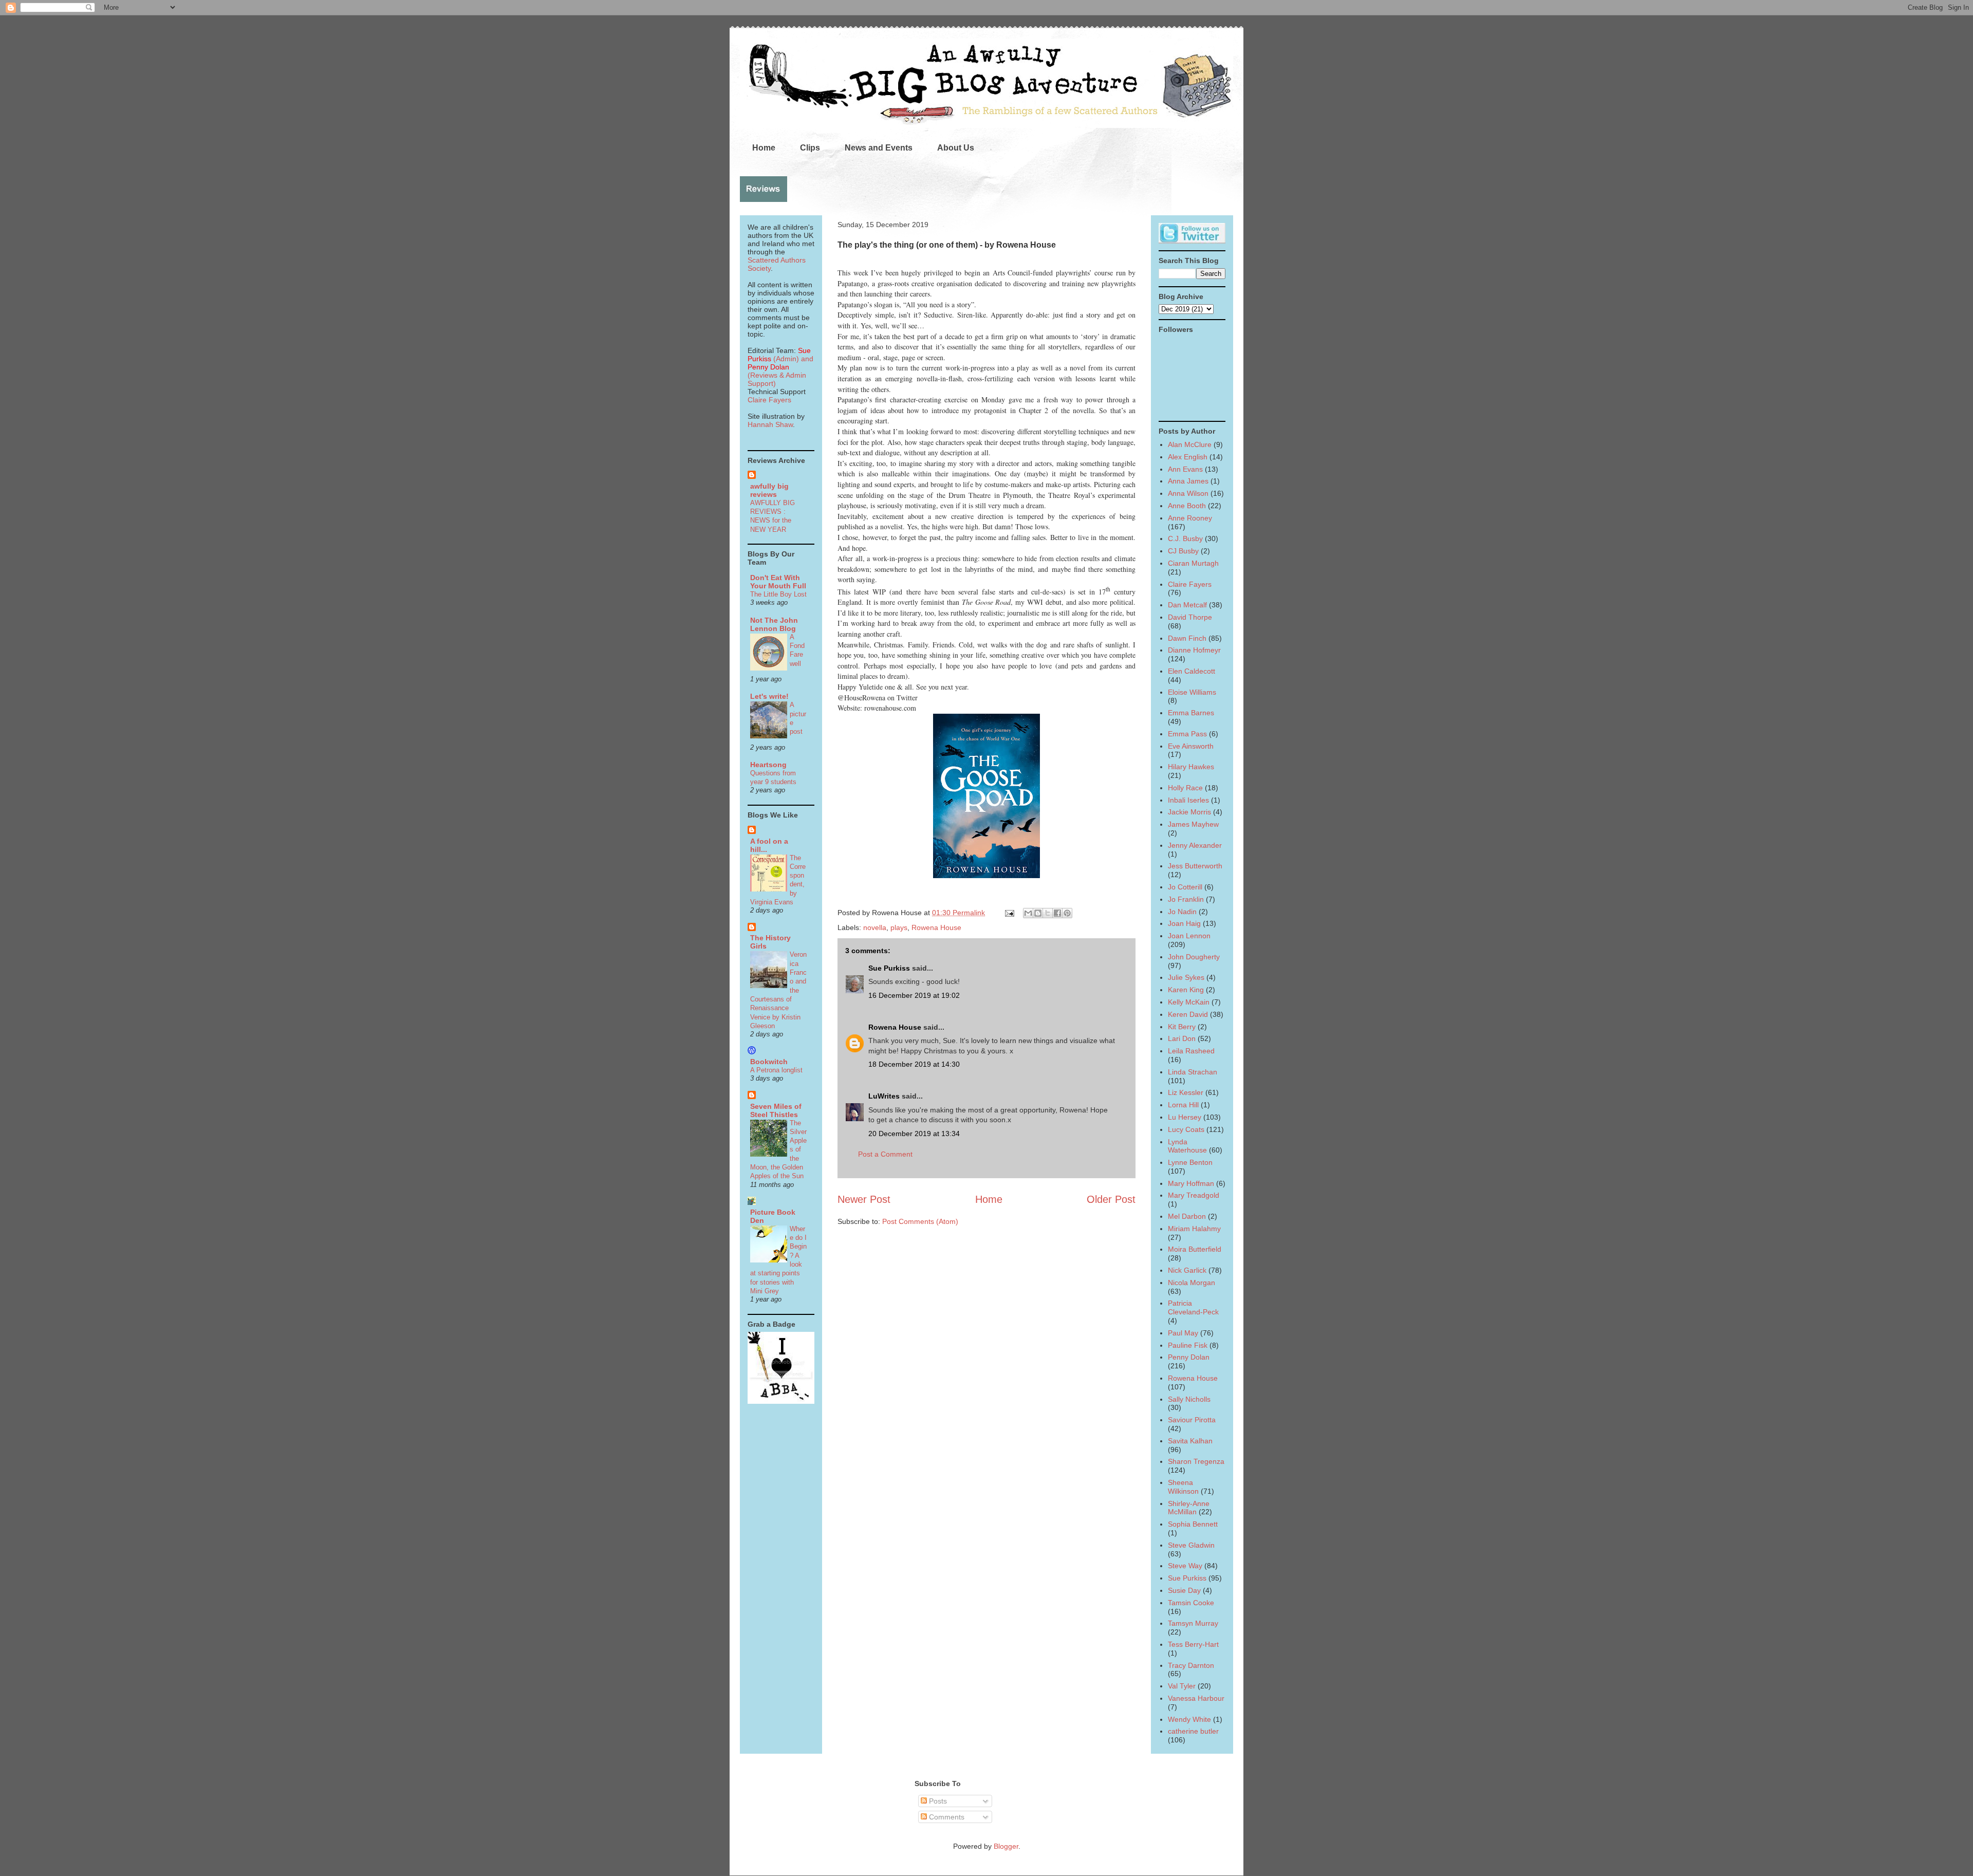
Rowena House (936, 927)
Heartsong (768, 765)
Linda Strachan (1193, 1072)
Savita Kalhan (1190, 1441)
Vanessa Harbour (1196, 1698)
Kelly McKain (1189, 1002)
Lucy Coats (1186, 1129)
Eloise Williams (1192, 692)
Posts (937, 1801)
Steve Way (1185, 1566)
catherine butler (1193, 1731)
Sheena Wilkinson (1183, 1487)
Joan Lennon (1189, 936)
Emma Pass (1187, 734)
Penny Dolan (1189, 1357)
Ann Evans (1185, 469)
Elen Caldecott (1192, 671)
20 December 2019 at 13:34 (914, 1134)
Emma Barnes (1191, 713)
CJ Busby (1183, 551)
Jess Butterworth (1195, 866)
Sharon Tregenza (1196, 1461)
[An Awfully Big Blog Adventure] (781, 1401)
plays (899, 927)
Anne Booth (1187, 506)
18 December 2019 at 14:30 (914, 1064)
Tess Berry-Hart (1193, 1644)
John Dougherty (1194, 957)
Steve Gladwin (1191, 1545)
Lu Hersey (1185, 1117)
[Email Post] (1009, 913)
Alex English (1188, 457)
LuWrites (884, 1096)
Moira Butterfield (1195, 1249)
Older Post (1111, 1199)
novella (875, 927)
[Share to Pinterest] (1067, 913)
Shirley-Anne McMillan (1189, 1508)
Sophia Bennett (1193, 1524)
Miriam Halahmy (1194, 1229)
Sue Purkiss (889, 968)
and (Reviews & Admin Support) (780, 371)
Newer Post (864, 1199)
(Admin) (779, 355)
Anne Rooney (1190, 518)
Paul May (1183, 1333)
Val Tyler (1182, 1686)
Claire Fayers (769, 400)
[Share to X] (1048, 913)
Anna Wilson (1188, 493)
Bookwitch (769, 1062)
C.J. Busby (1185, 538)
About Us (956, 148)
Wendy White (1189, 1719)
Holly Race (1185, 788)
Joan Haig (1184, 923)
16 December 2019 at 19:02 (914, 995)
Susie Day (1184, 1590)
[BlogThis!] (1038, 913)
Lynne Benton (1190, 1162)
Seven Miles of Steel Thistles (776, 1110)
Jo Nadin (1182, 912)
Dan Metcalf (1187, 605)
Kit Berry (1182, 1027)
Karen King (1186, 990)
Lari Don (1182, 1038)
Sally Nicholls (1189, 1399)
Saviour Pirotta (1192, 1420)
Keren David (1188, 1014)
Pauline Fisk (1188, 1345)
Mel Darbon (1187, 1216)
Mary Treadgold (1194, 1195)
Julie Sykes (1186, 977)
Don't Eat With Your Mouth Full (778, 582)
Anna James (1188, 481)
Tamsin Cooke (1191, 1603)
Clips (810, 148)
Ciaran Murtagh (1193, 563)
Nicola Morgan (1192, 1283)
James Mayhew (1193, 824)
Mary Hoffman (1191, 1183)
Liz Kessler (1186, 1092)
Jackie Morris (1189, 812)
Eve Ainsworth (1191, 746)
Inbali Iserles (1188, 800)
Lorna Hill (1183, 1105)
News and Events (879, 148)
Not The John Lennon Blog (774, 624)
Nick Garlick (1187, 1270)
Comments (946, 1817)
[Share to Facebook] (1057, 913)
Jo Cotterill (1185, 887)
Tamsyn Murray (1193, 1623)
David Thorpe (1190, 617)
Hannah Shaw (770, 424)
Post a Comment (885, 1154)
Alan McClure (1190, 444)
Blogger (1006, 1846)
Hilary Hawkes (1191, 767)
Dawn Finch (1187, 638)
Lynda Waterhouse (1187, 1146)
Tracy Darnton (1191, 1665)
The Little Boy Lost (778, 594)
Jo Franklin (1186, 899)
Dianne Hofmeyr (1194, 650)
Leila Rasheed (1191, 1051)
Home (764, 148)
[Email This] (1028, 913)
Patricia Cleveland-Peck (1193, 1307)
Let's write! (769, 696)
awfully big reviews (769, 490)
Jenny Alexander (1195, 845)
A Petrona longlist (776, 1070)
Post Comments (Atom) (920, 1221)
